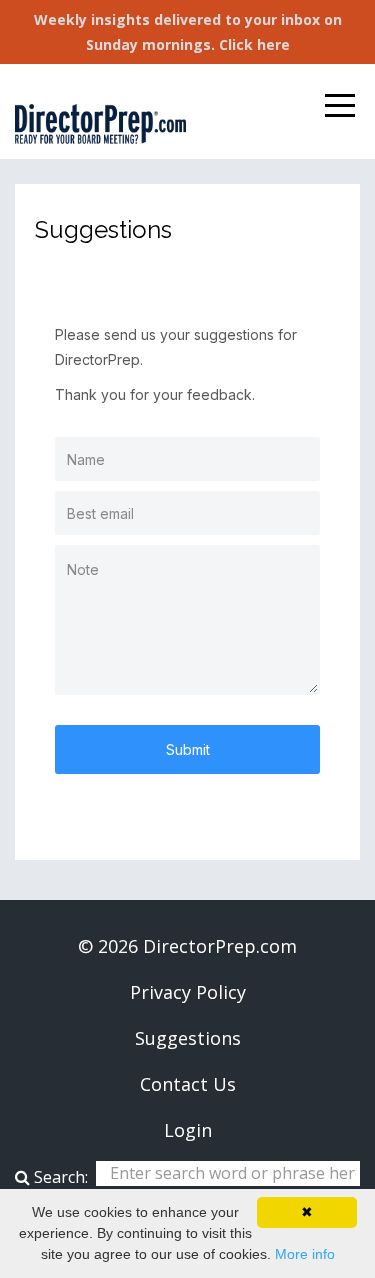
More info (305, 1254)
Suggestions (188, 1038)
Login (188, 1130)
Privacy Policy (188, 992)
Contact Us (188, 1084)
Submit (188, 749)
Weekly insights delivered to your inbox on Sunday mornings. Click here (188, 32)
